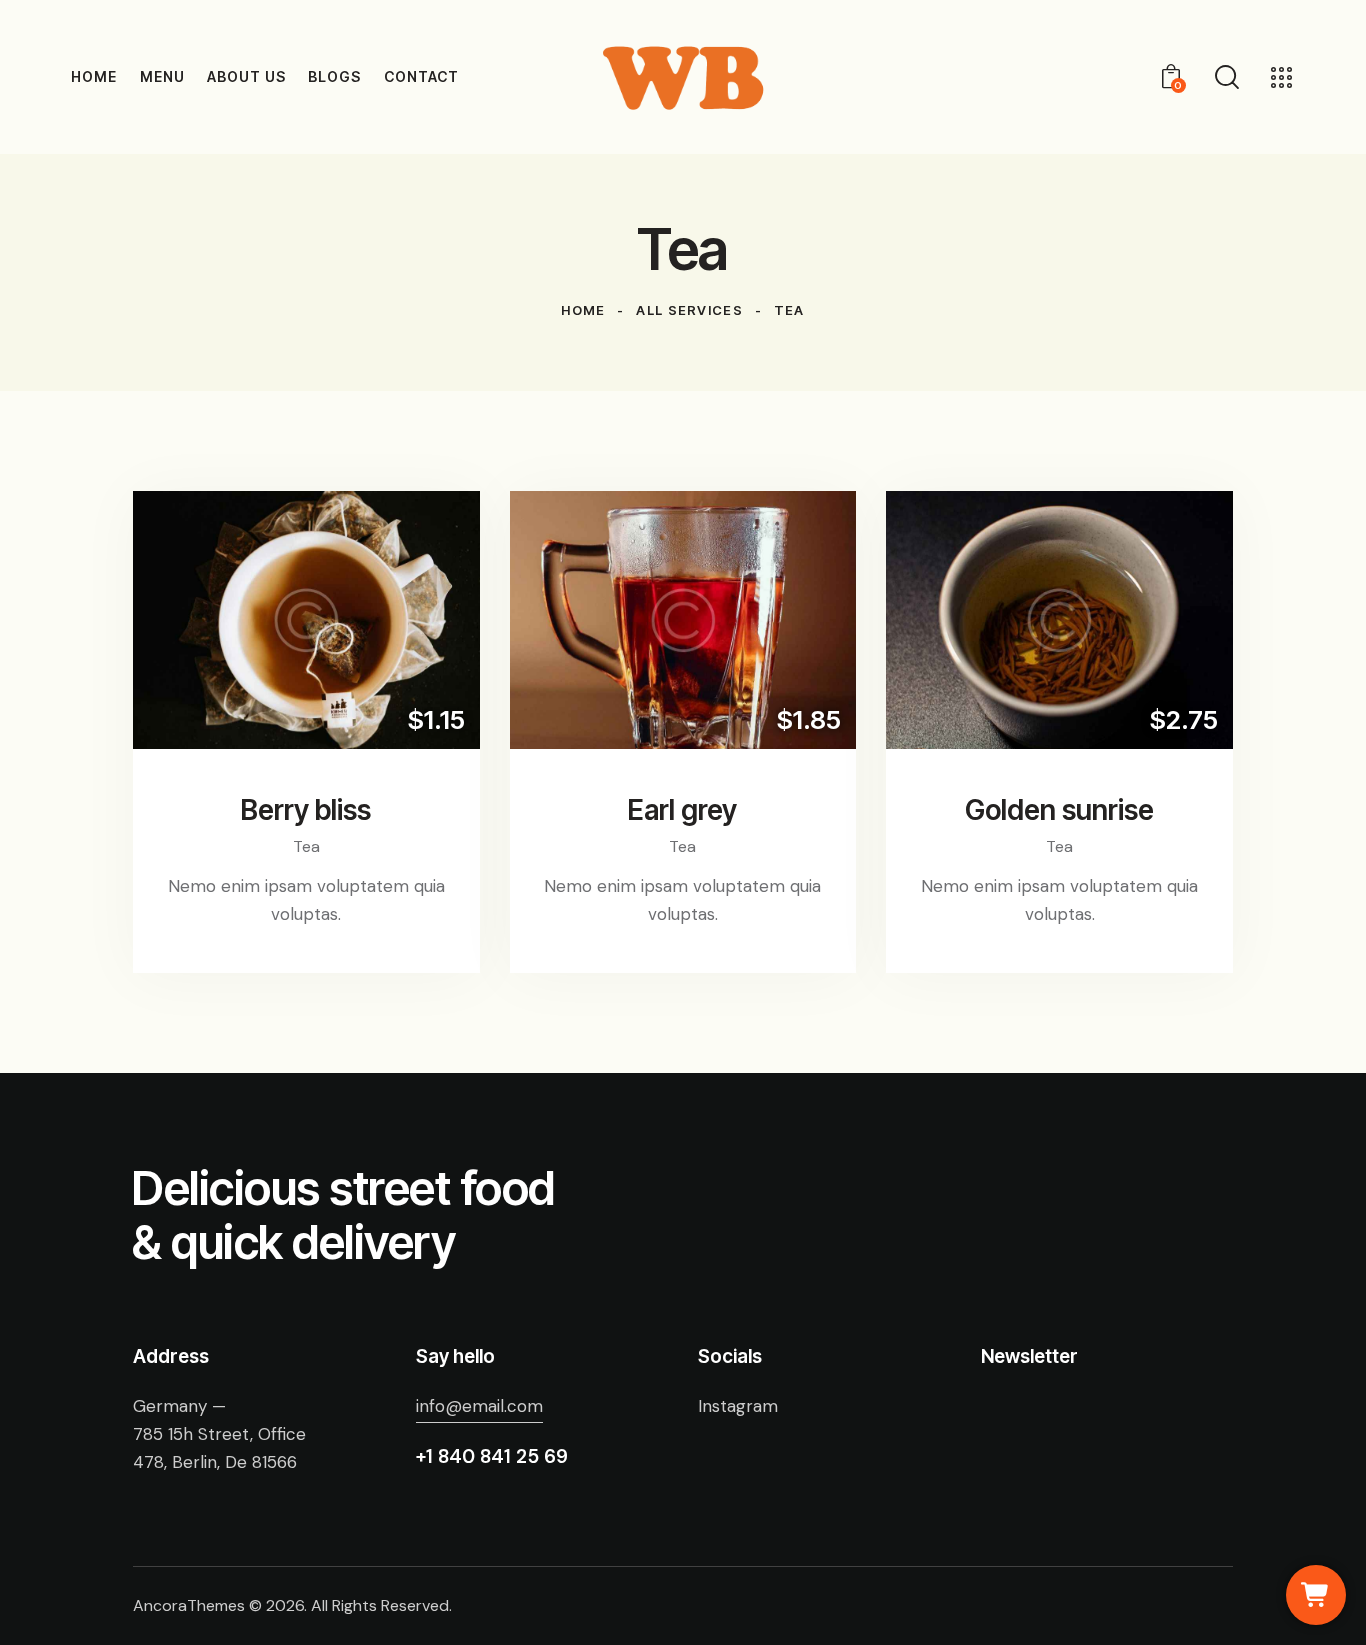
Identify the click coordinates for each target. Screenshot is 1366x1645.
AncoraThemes (189, 1605)
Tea (306, 846)
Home (583, 310)
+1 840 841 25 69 (492, 1456)
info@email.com (479, 1406)
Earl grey (682, 810)
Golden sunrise (1059, 810)
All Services (689, 310)
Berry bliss (306, 810)
